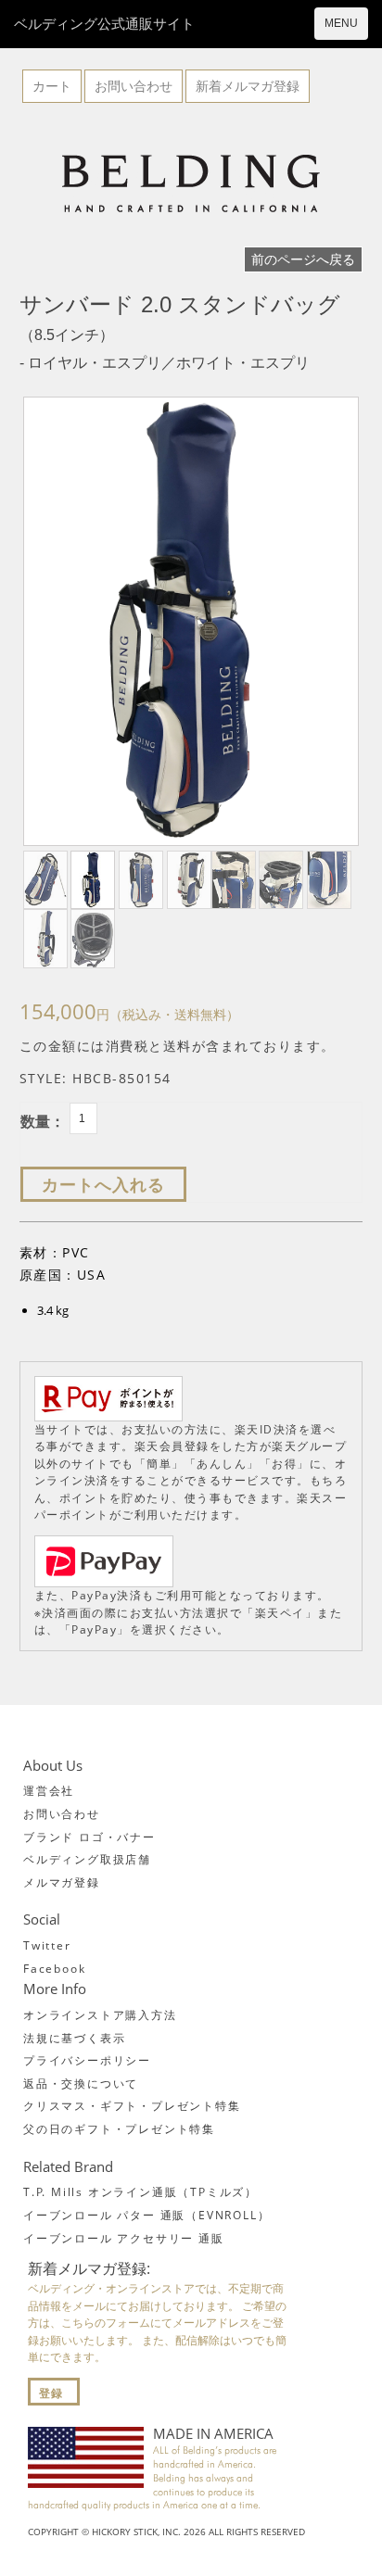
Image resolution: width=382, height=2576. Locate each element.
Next (338, 624)
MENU (341, 23)
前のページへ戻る (303, 259)
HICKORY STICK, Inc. (136, 2532)
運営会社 (49, 1791)
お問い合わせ (134, 86)
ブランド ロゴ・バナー (89, 1837)
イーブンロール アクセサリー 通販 (124, 2238)
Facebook (54, 1969)
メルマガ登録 (62, 1882)
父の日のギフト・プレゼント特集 (119, 2129)
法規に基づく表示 (74, 2038)
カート (52, 86)
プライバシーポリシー (87, 2060)
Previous (44, 624)
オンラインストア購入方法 (100, 2015)
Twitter (47, 1945)
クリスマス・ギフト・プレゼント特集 (132, 2106)
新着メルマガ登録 (248, 86)
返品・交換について (81, 2084)
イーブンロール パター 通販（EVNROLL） (146, 2215)
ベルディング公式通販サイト (104, 23)
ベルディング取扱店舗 (87, 1859)
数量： (43, 1121)
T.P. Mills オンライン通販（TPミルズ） (140, 2192)
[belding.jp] (191, 184)
